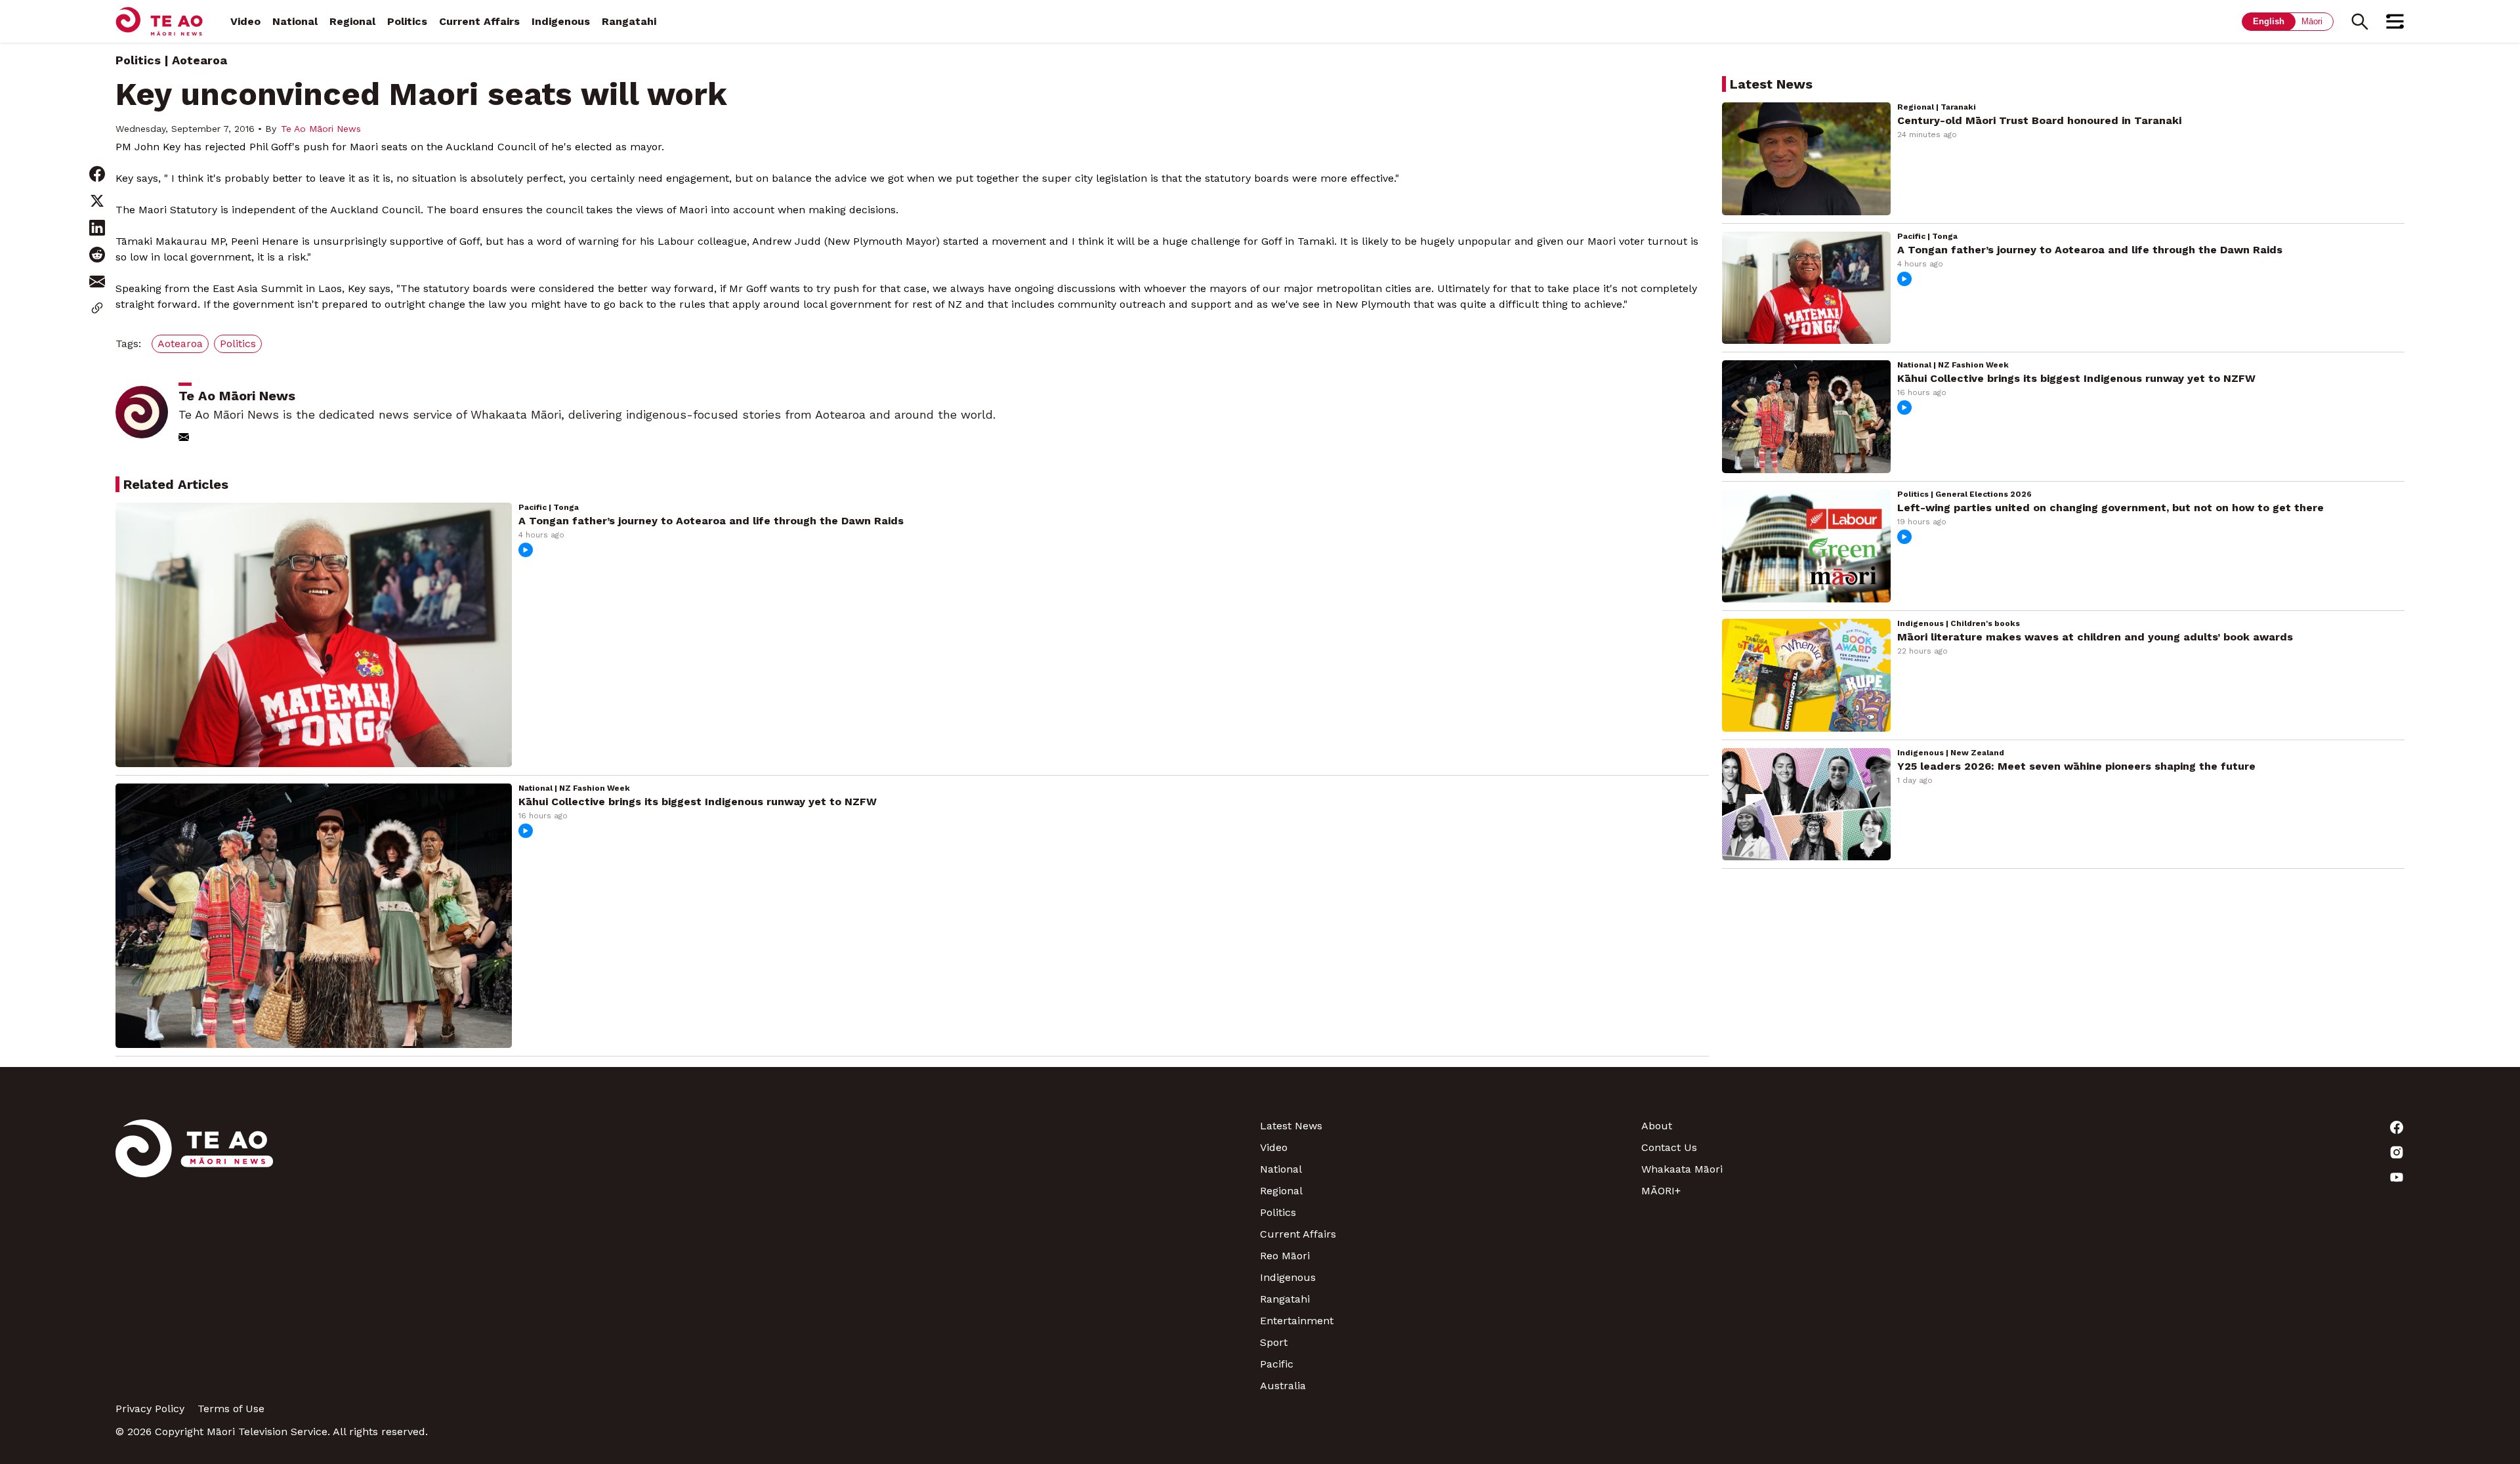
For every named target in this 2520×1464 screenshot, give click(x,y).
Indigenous (561, 21)
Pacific (1277, 1364)
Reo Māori (1285, 1256)
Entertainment (1297, 1321)
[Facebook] (2214, 1127)
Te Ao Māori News (321, 129)
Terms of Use (231, 1409)
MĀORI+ (1661, 1191)
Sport (1274, 1342)
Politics (407, 21)
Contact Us (1669, 1147)
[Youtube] (2214, 1177)
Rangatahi (629, 21)
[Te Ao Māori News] (194, 1256)
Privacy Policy (150, 1409)
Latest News (1291, 1126)
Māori (2312, 21)
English (2269, 21)
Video (245, 21)
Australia (1283, 1386)
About (1657, 1126)
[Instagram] (2214, 1152)
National (295, 21)
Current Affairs (479, 21)
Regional (352, 21)
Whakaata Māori (1682, 1169)
